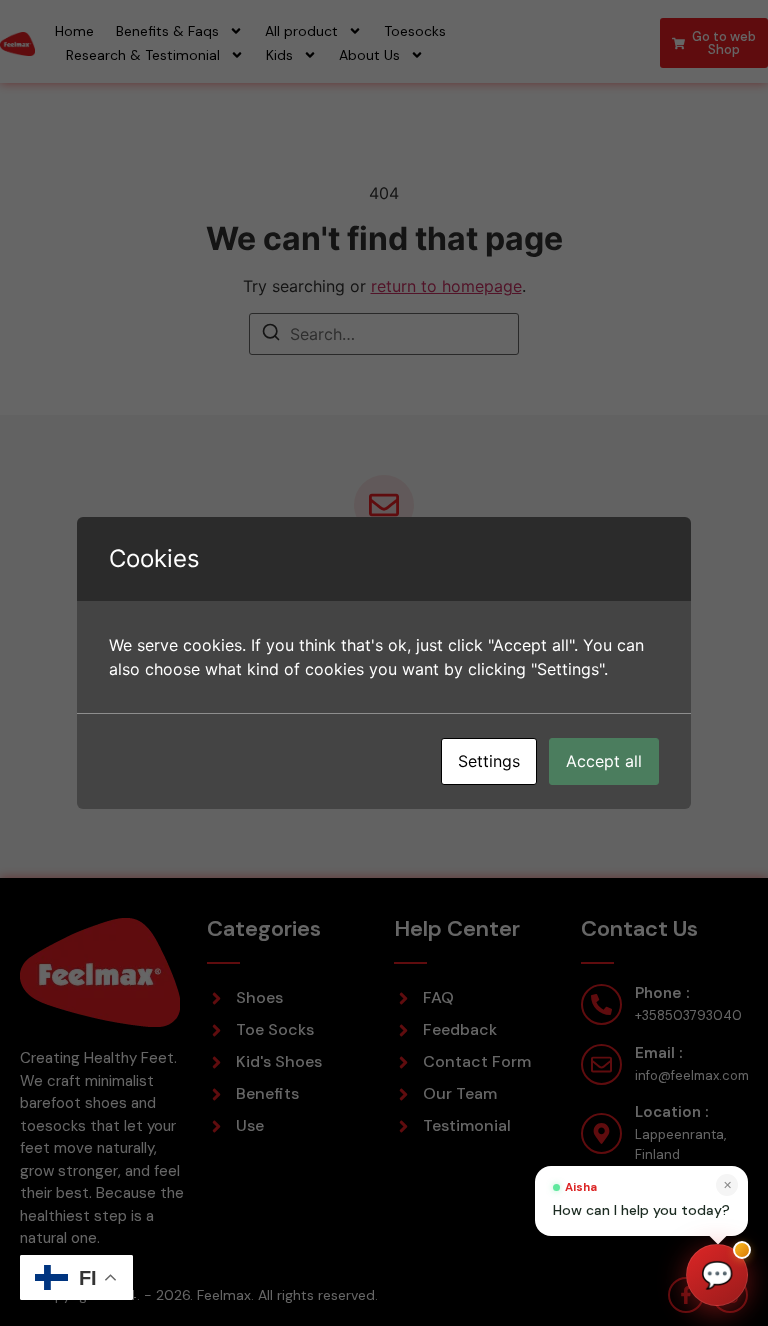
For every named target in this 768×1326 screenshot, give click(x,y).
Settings (489, 761)
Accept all (604, 761)
